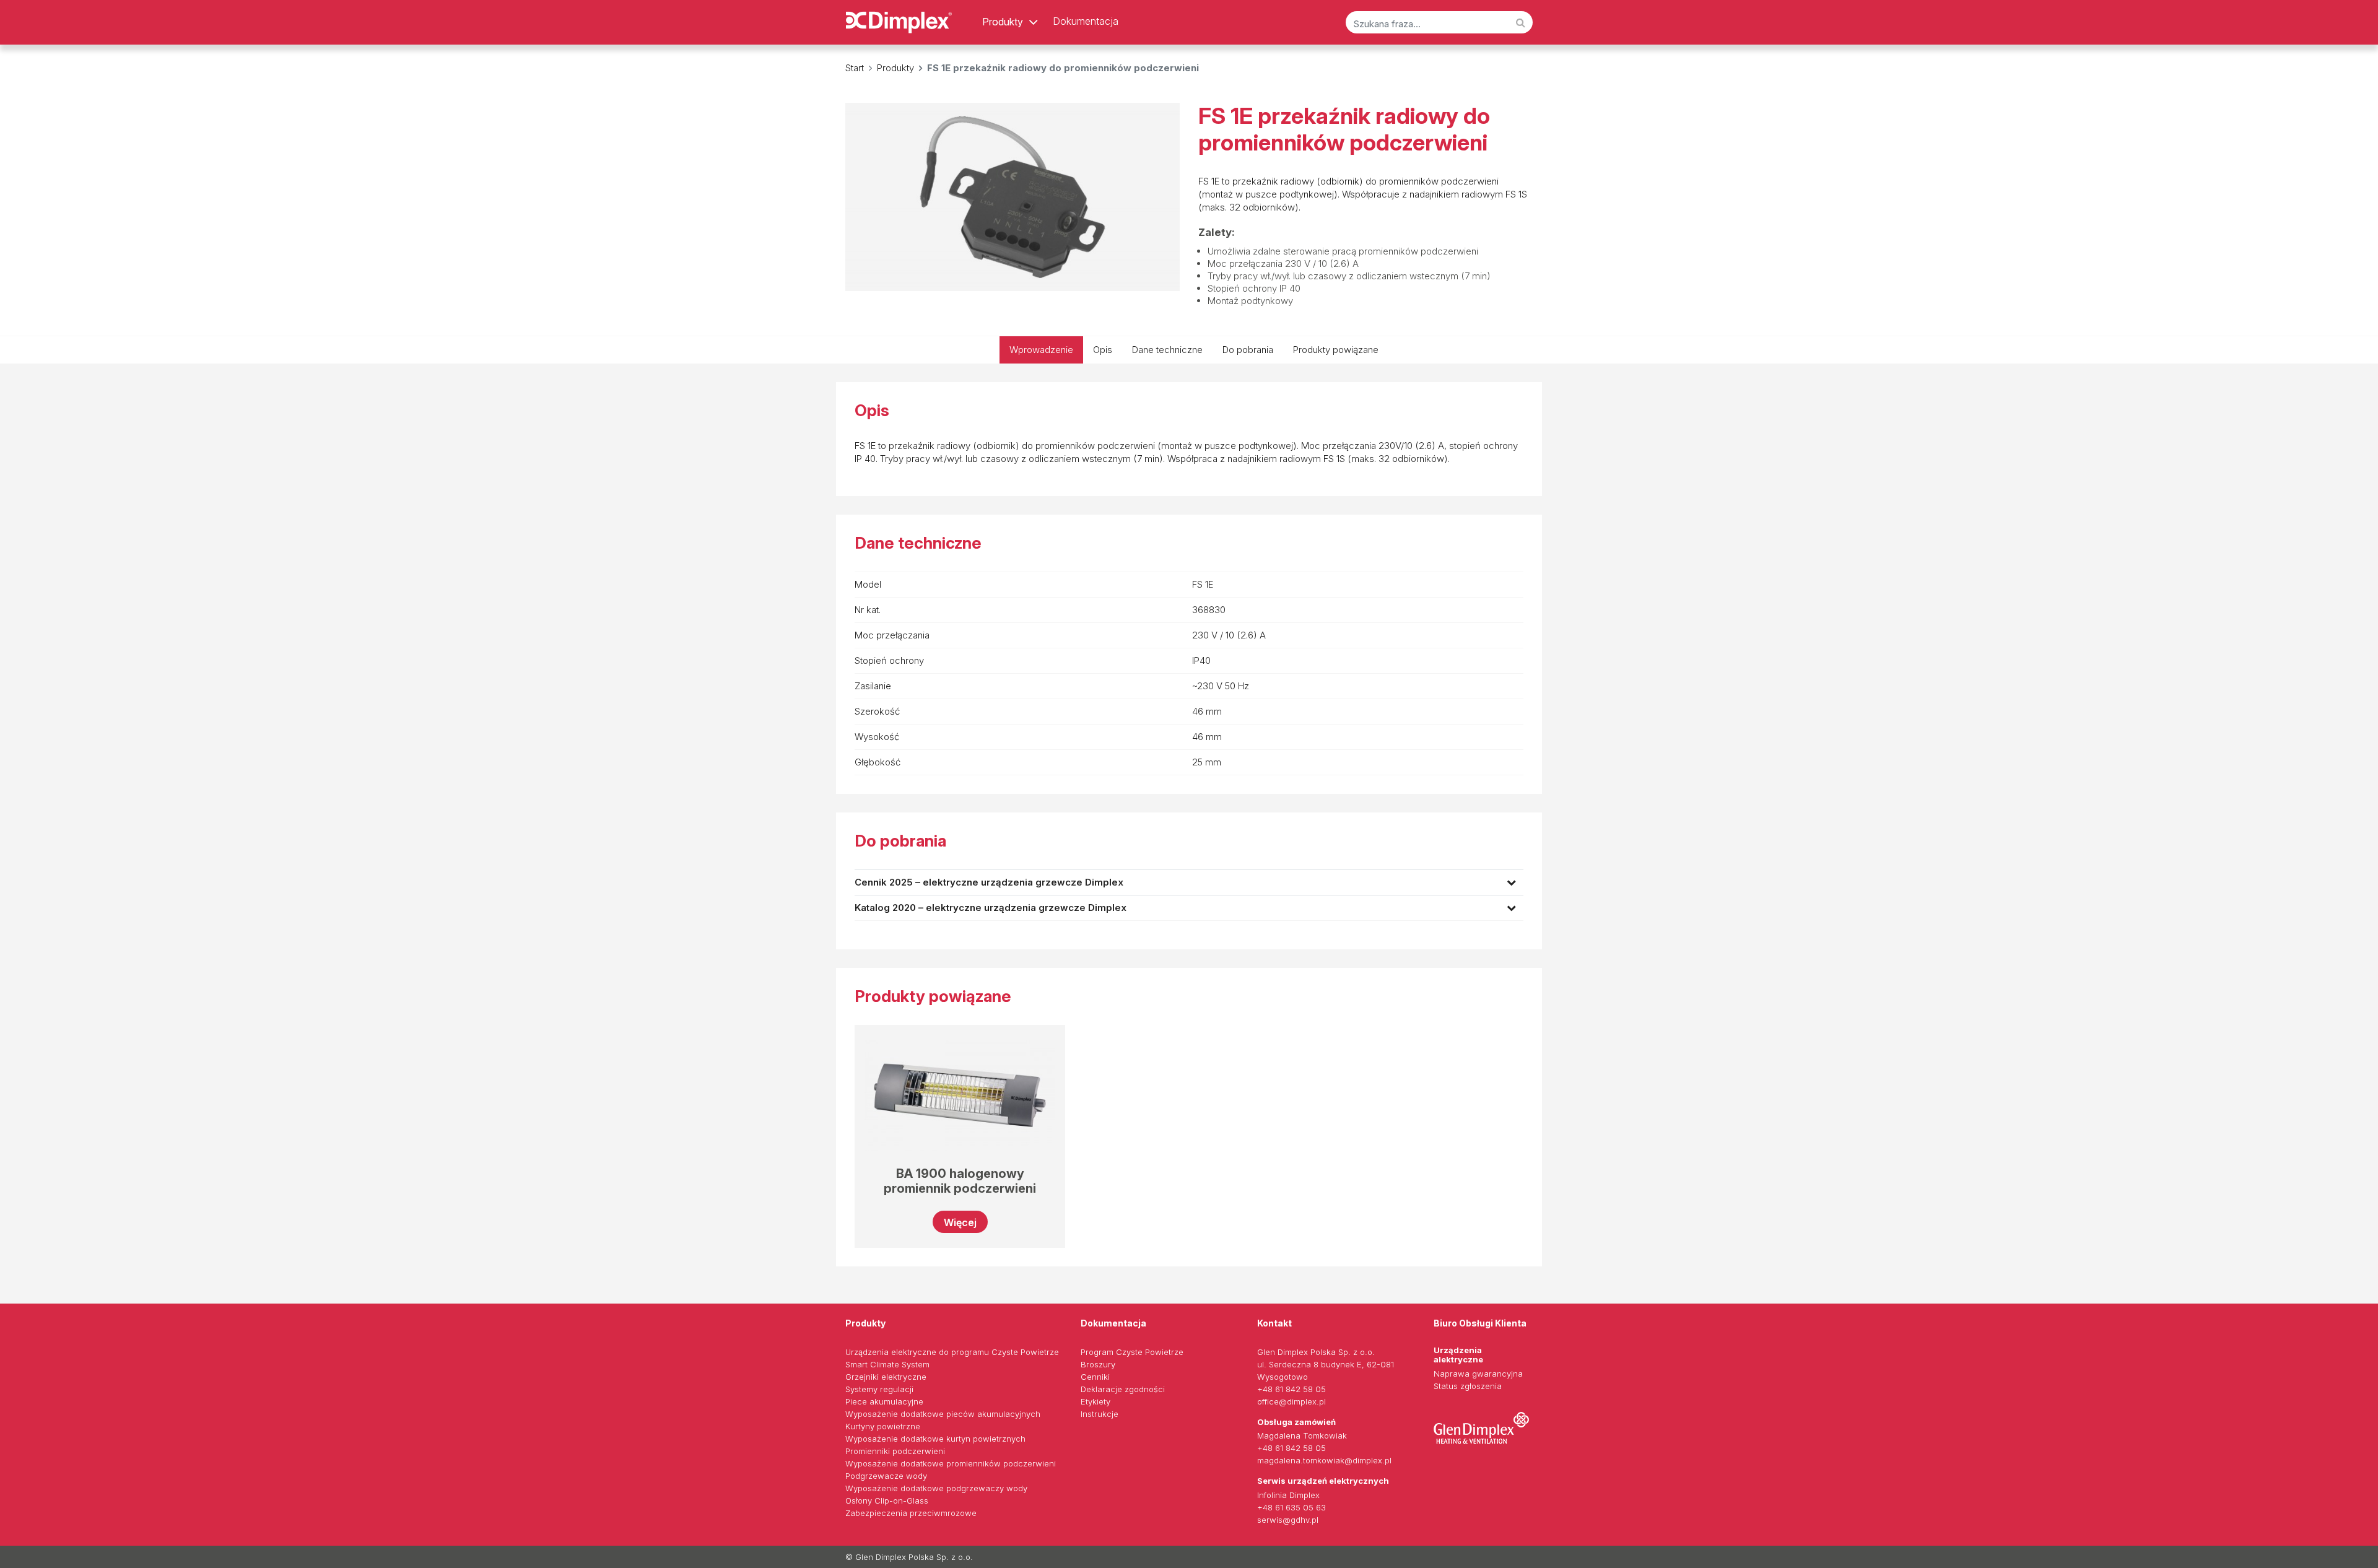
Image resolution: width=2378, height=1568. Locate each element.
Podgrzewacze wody (886, 1476)
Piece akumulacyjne (884, 1401)
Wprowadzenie (1041, 350)
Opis (1103, 350)
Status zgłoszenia (1468, 1386)
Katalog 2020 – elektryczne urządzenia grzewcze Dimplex (991, 908)
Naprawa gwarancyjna (1478, 1374)
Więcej (960, 1222)
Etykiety (1095, 1401)
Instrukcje (1100, 1414)
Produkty (1003, 22)
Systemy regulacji (879, 1389)
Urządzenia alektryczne (1458, 1355)
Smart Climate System (887, 1364)
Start (855, 68)
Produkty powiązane (1336, 350)
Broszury (1098, 1364)
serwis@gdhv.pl (1288, 1520)
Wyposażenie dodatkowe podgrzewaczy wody (936, 1488)
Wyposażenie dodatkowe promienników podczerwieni (951, 1463)
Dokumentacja (1086, 21)
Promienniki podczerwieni (895, 1451)
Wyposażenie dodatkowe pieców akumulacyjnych (943, 1414)
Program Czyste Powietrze (1132, 1352)
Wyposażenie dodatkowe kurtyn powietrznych (935, 1439)
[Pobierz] (1511, 882)
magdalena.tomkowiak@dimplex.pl (1324, 1460)
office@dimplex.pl (1291, 1401)
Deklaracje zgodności (1123, 1389)
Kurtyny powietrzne (883, 1426)
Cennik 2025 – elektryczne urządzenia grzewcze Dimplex (989, 882)
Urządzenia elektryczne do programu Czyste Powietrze (952, 1352)
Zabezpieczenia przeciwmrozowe (911, 1513)
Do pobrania (1248, 350)
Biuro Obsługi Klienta (1480, 1323)
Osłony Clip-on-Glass (887, 1500)
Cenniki (1095, 1377)
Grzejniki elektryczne (886, 1377)
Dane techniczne (1167, 350)
